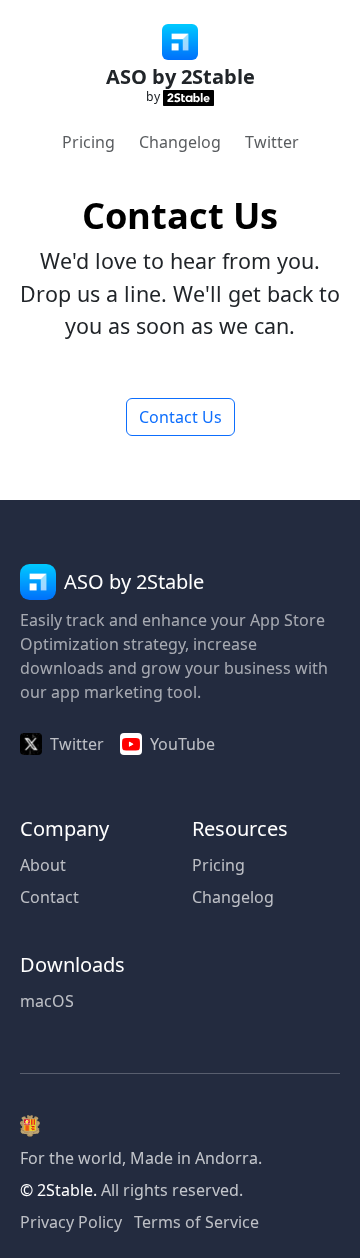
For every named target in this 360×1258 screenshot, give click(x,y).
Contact (49, 897)
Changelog (180, 142)
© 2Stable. (58, 1190)
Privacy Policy (71, 1222)
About (43, 865)
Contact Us (180, 417)
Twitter (272, 142)
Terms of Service (196, 1222)
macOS (47, 1001)
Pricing (88, 142)
